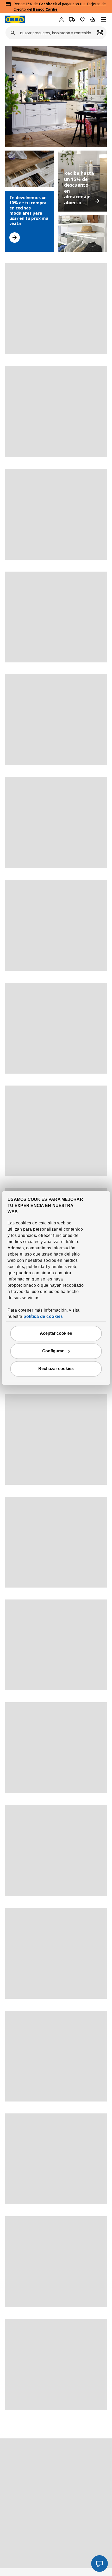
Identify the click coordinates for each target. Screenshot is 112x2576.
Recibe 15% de (26, 4)
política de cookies (43, 1317)
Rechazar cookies (56, 1369)
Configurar (53, 1351)
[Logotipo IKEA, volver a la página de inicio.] (15, 19)
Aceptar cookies (56, 1334)
